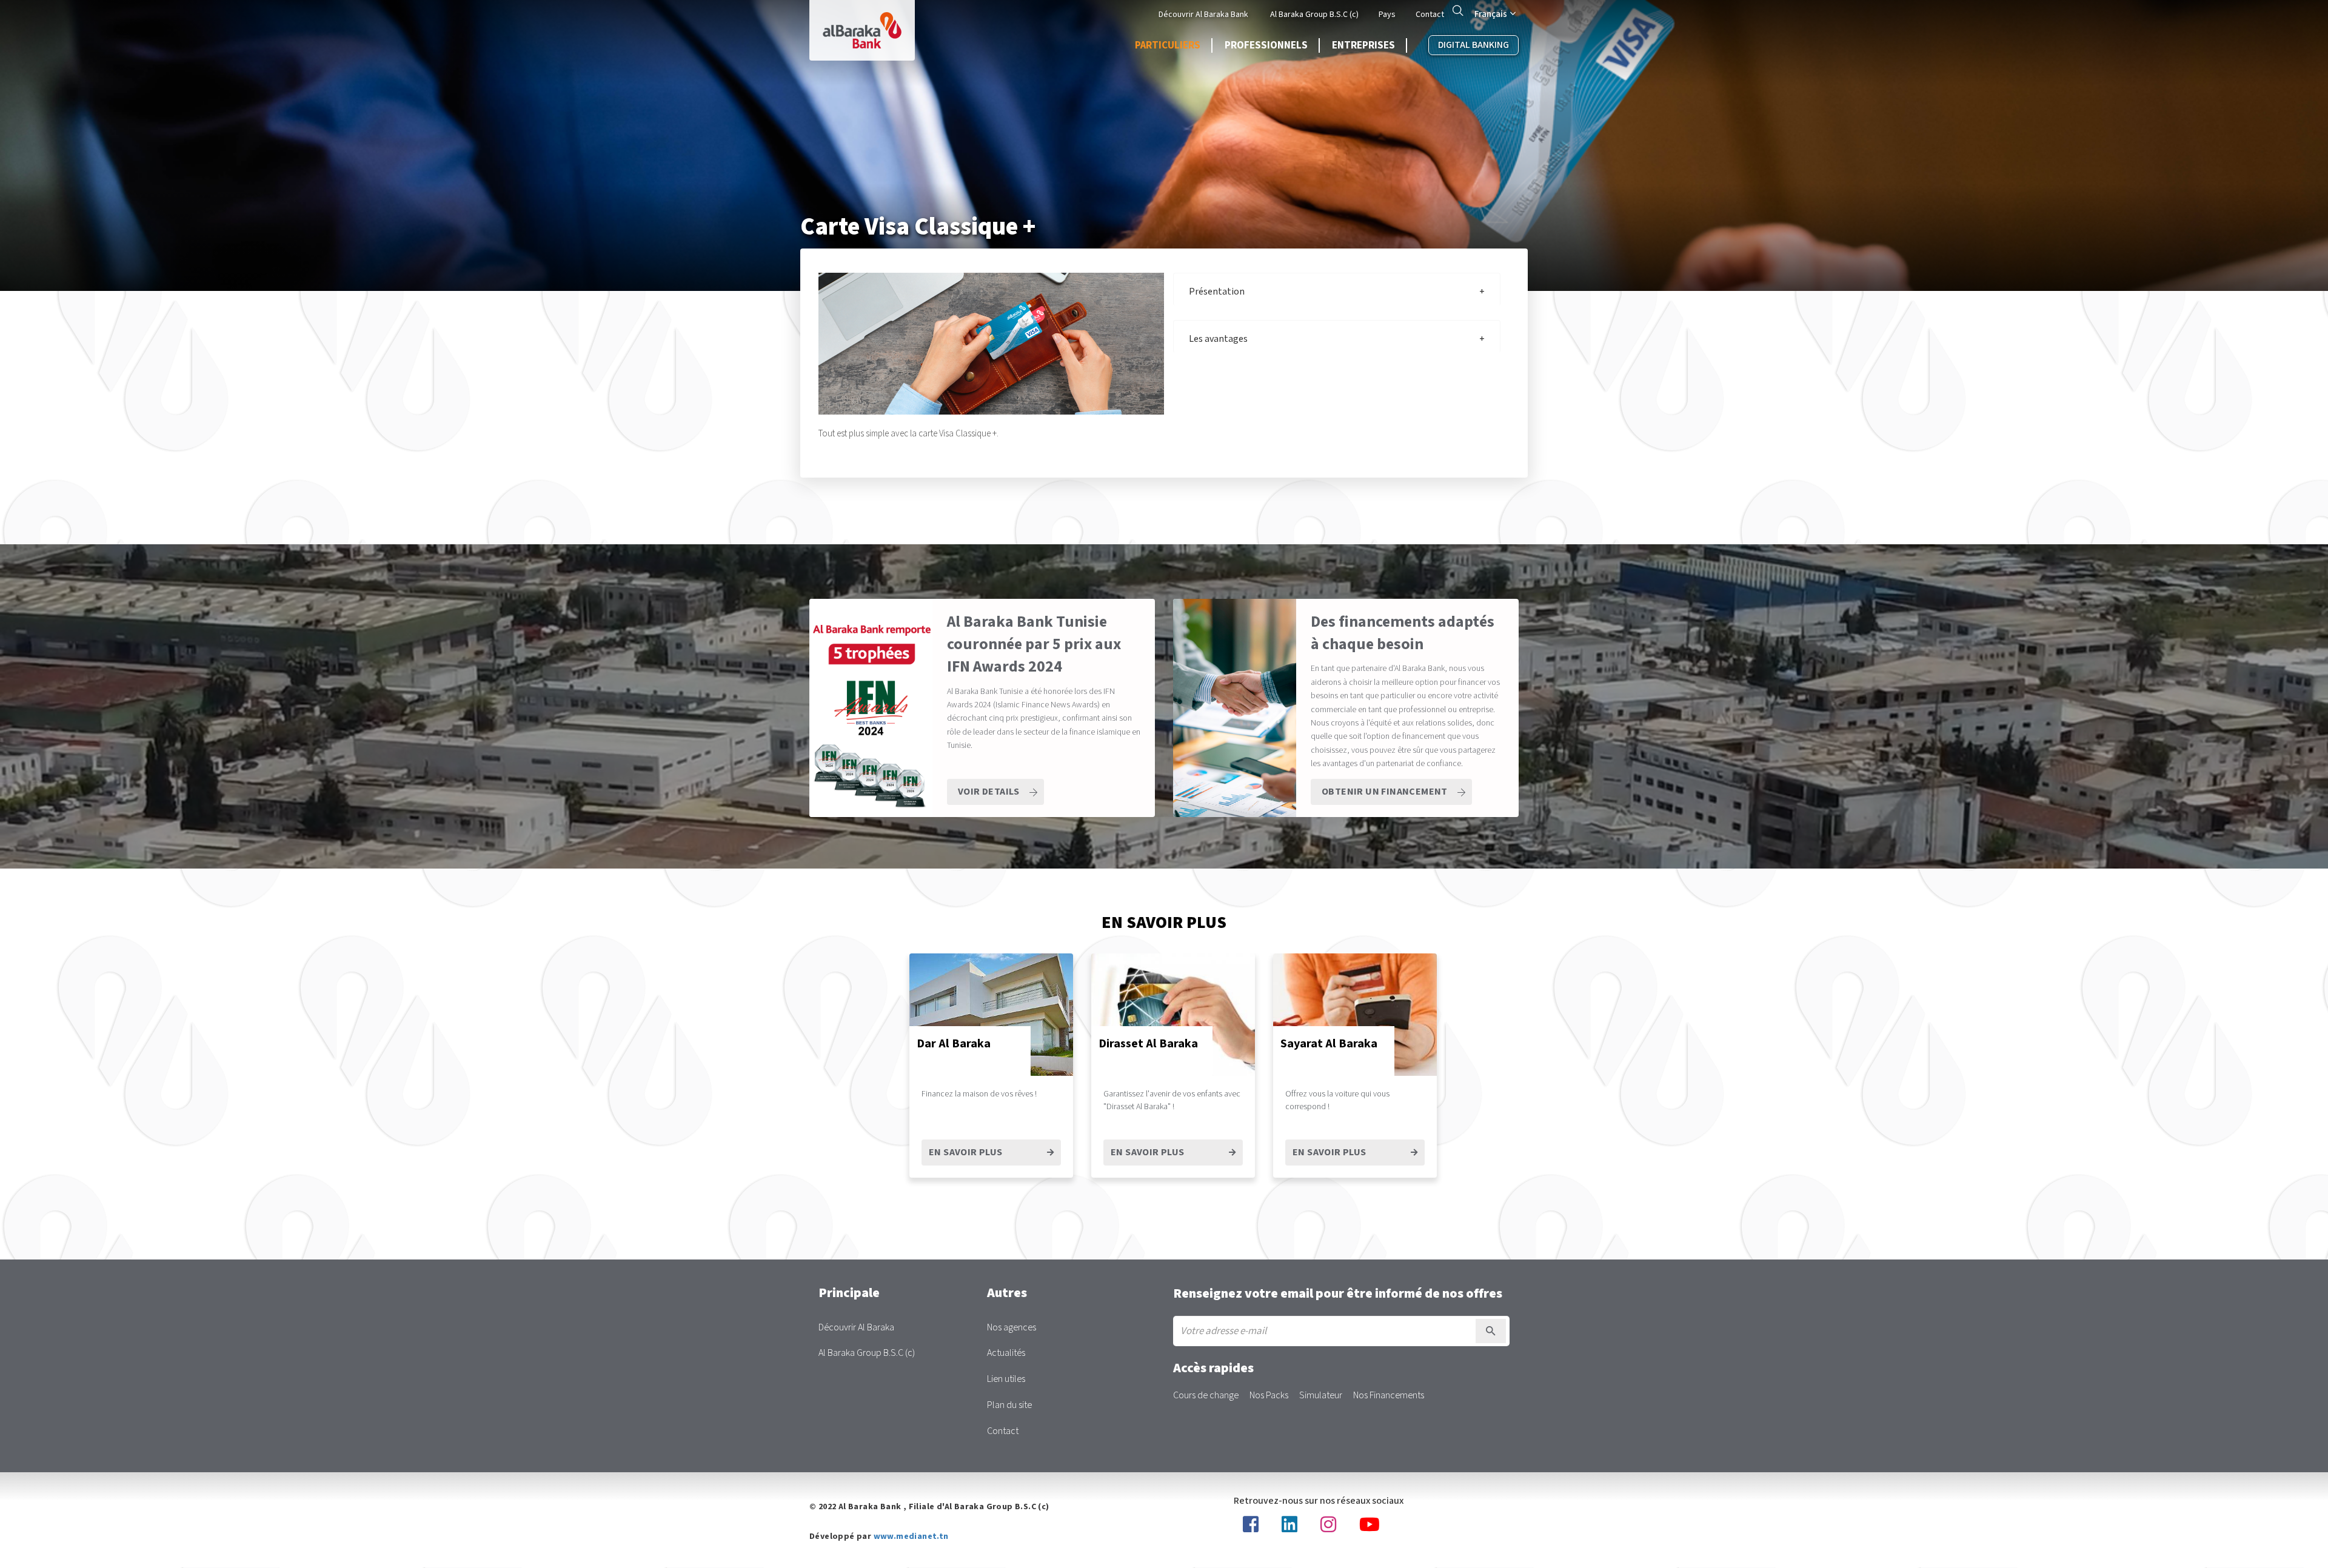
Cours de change (1206, 1396)
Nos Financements (1389, 1396)
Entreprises (1363, 45)
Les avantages (1218, 339)
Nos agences (1012, 1328)
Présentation (1217, 292)
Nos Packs (1269, 1396)
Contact (1430, 15)
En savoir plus (1330, 1153)
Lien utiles (1006, 1379)
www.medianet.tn (911, 1536)
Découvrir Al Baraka (856, 1328)
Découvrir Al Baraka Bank (1203, 15)
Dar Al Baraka (954, 1044)
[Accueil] (862, 30)
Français (1491, 14)
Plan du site (1009, 1405)
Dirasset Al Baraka (1148, 1044)
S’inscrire (1491, 1331)
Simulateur (1321, 1396)
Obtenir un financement (1385, 792)
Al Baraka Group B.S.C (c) (1314, 15)
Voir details (989, 792)
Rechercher (1458, 10)
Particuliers (1168, 45)
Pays (1387, 15)
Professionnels (1266, 45)
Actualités (1006, 1353)
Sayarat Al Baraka (1329, 1044)
